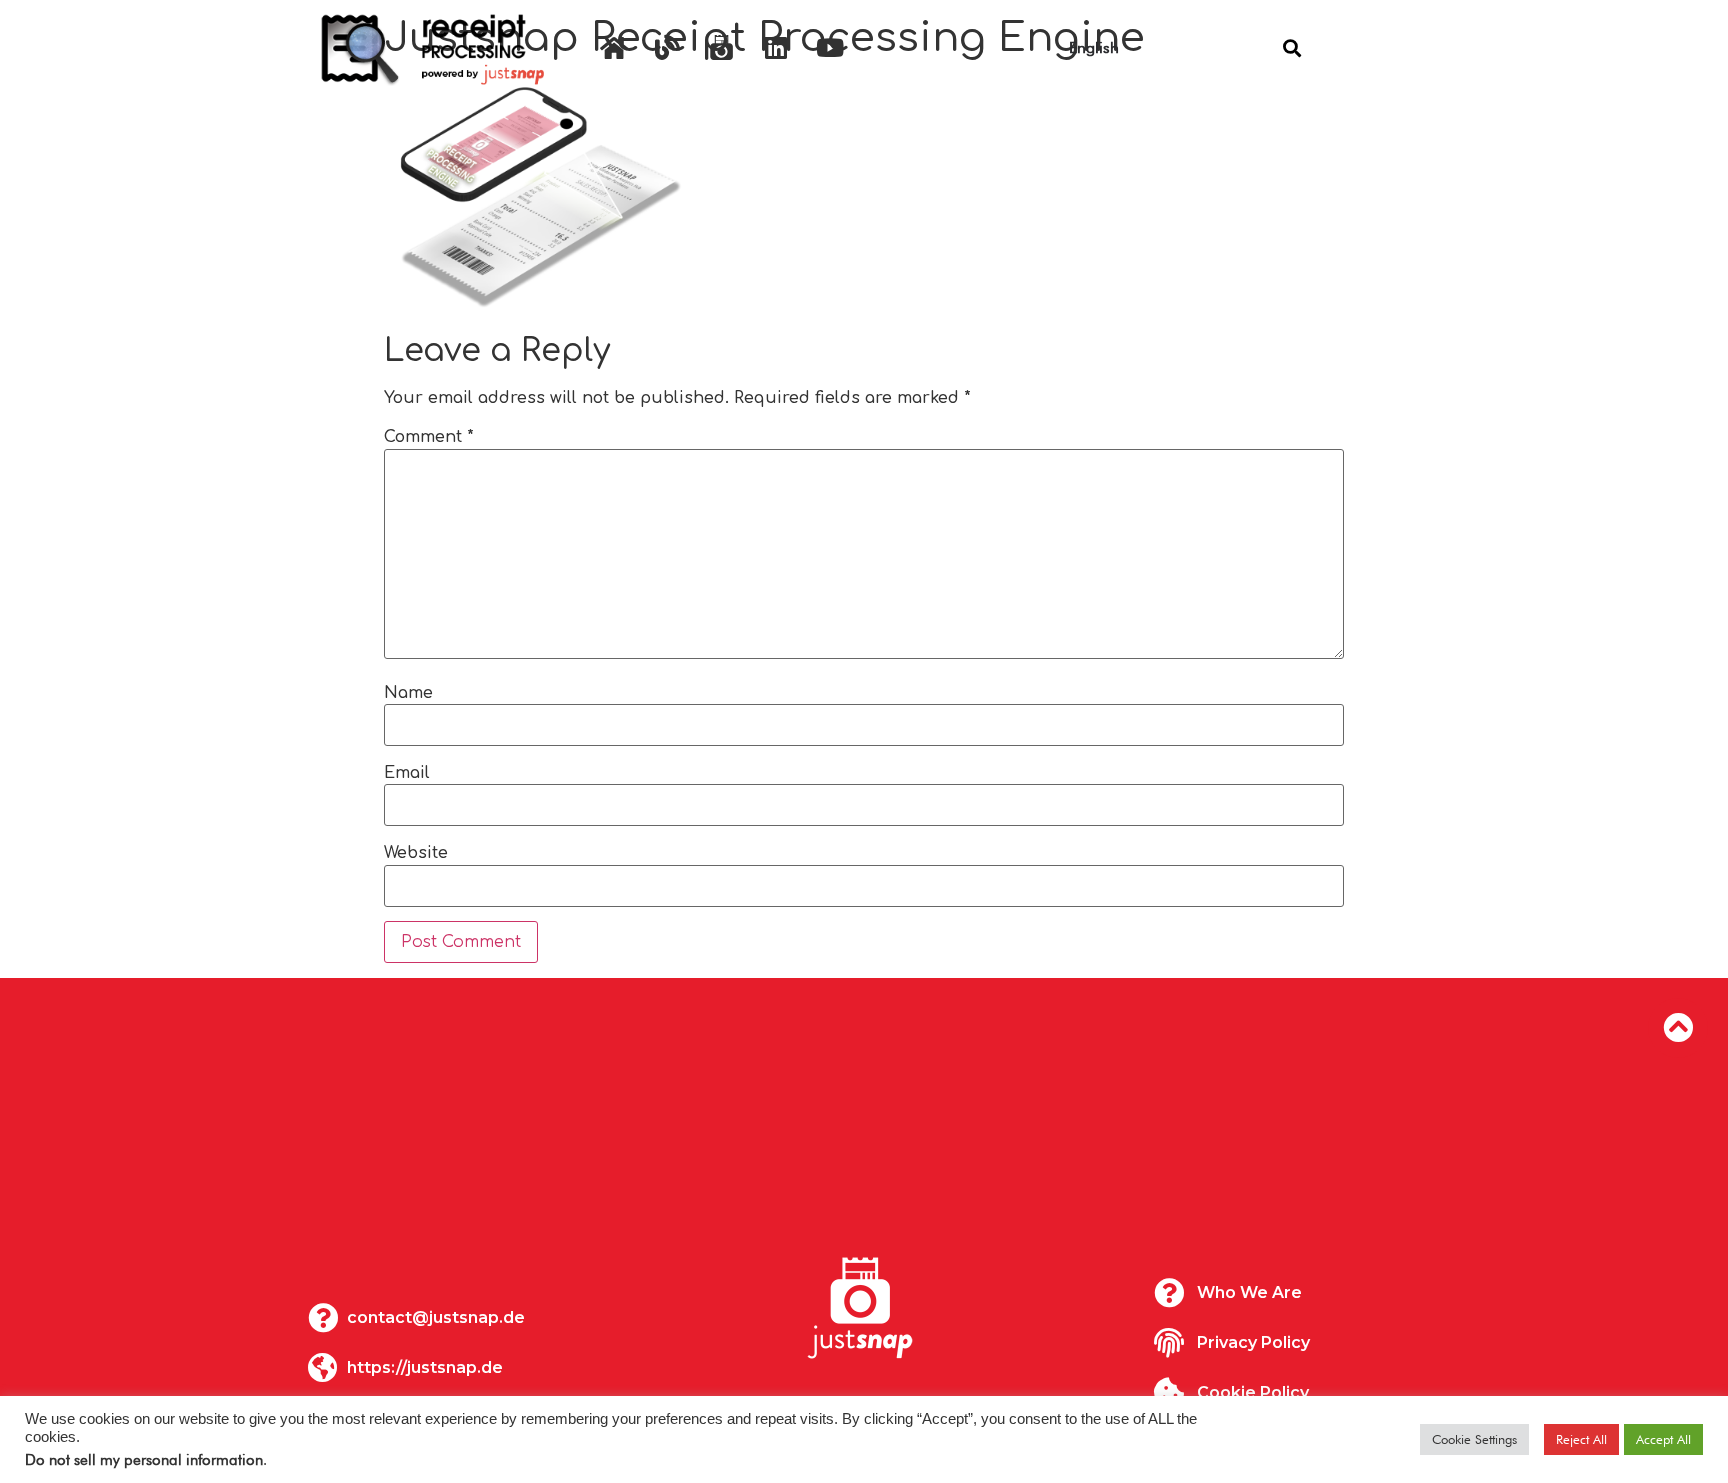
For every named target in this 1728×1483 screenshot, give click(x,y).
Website (416, 853)
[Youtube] (830, 48)
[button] (1291, 47)
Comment (429, 437)
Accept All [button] (1663, 1439)
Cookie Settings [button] (1474, 1439)
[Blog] (668, 48)
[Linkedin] (776, 48)
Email (407, 773)
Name (408, 693)
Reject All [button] (1581, 1439)
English (1094, 47)
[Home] (614, 48)
